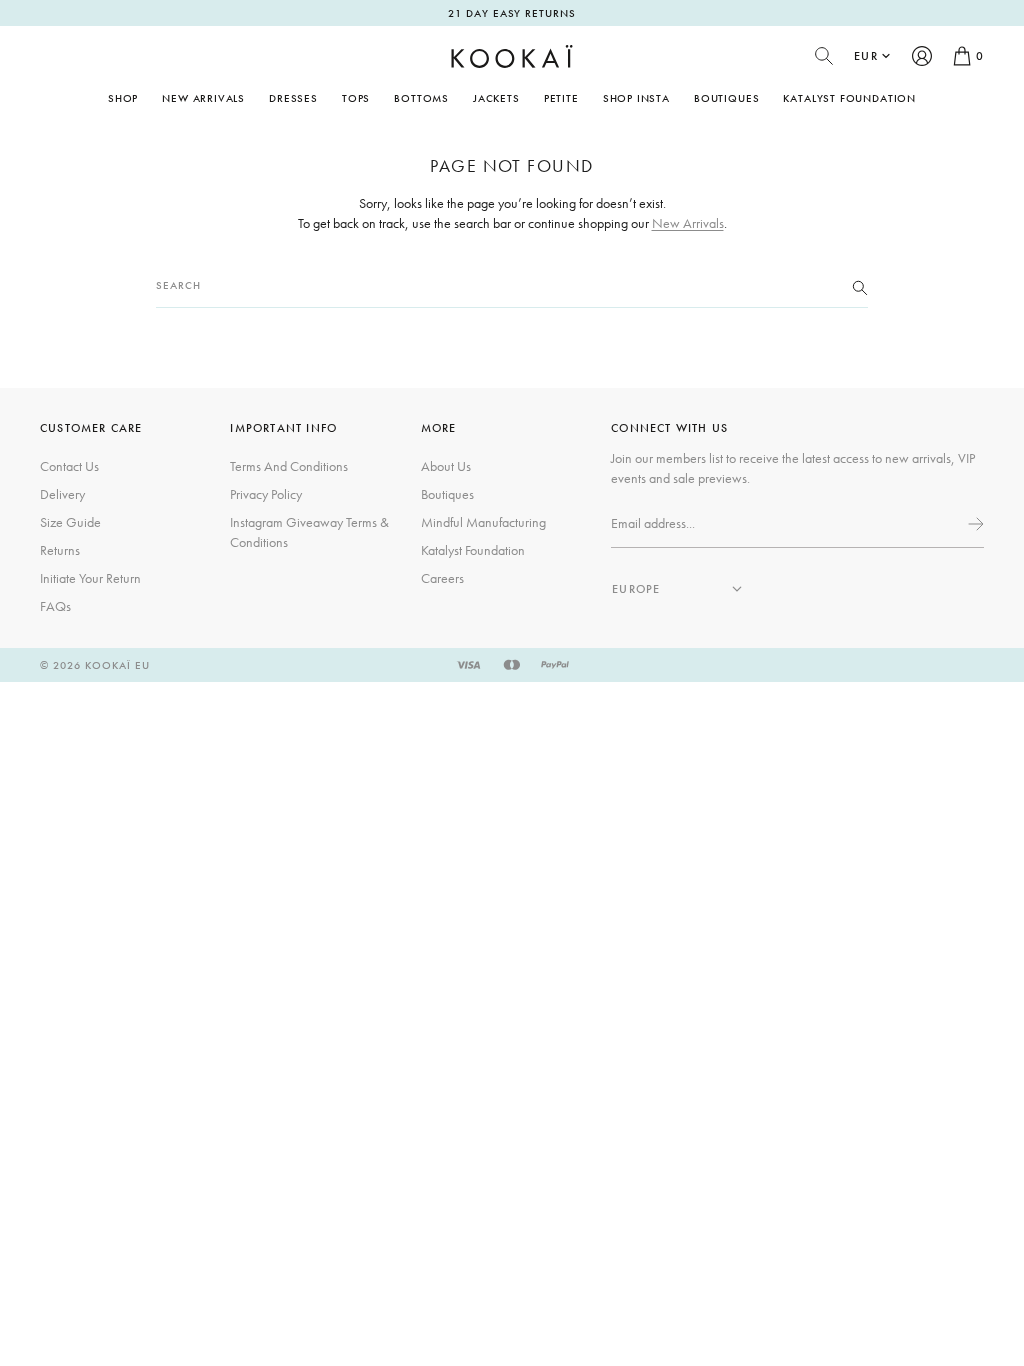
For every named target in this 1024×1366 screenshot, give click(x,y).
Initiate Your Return (90, 578)
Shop (123, 98)
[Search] (860, 286)
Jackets (496, 98)
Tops (356, 98)
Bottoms (421, 98)
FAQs (55, 606)
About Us (446, 466)
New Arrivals (203, 98)
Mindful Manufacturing (483, 522)
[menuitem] (203, 98)
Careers (442, 578)
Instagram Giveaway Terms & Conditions (309, 532)
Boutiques (726, 98)
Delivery (62, 494)
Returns (60, 550)
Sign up (974, 524)
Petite (561, 98)
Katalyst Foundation (849, 98)
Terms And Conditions (289, 466)
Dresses (293, 98)
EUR (866, 56)
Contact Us (69, 466)
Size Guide (70, 522)
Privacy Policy (266, 494)
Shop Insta (636, 98)
